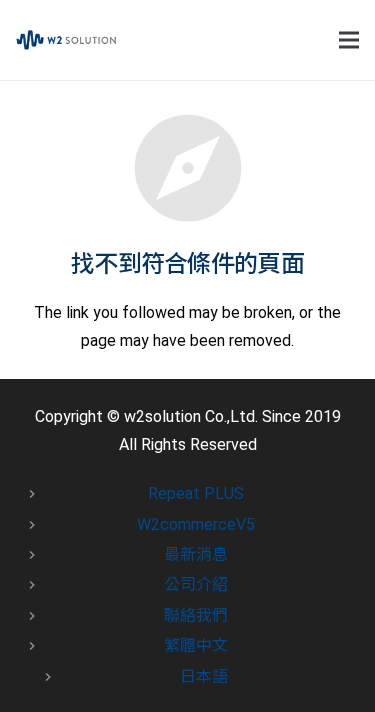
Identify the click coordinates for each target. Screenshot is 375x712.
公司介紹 (196, 584)
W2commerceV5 (196, 524)
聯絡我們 (196, 615)
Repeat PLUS (196, 493)
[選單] (349, 40)
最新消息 (196, 554)
